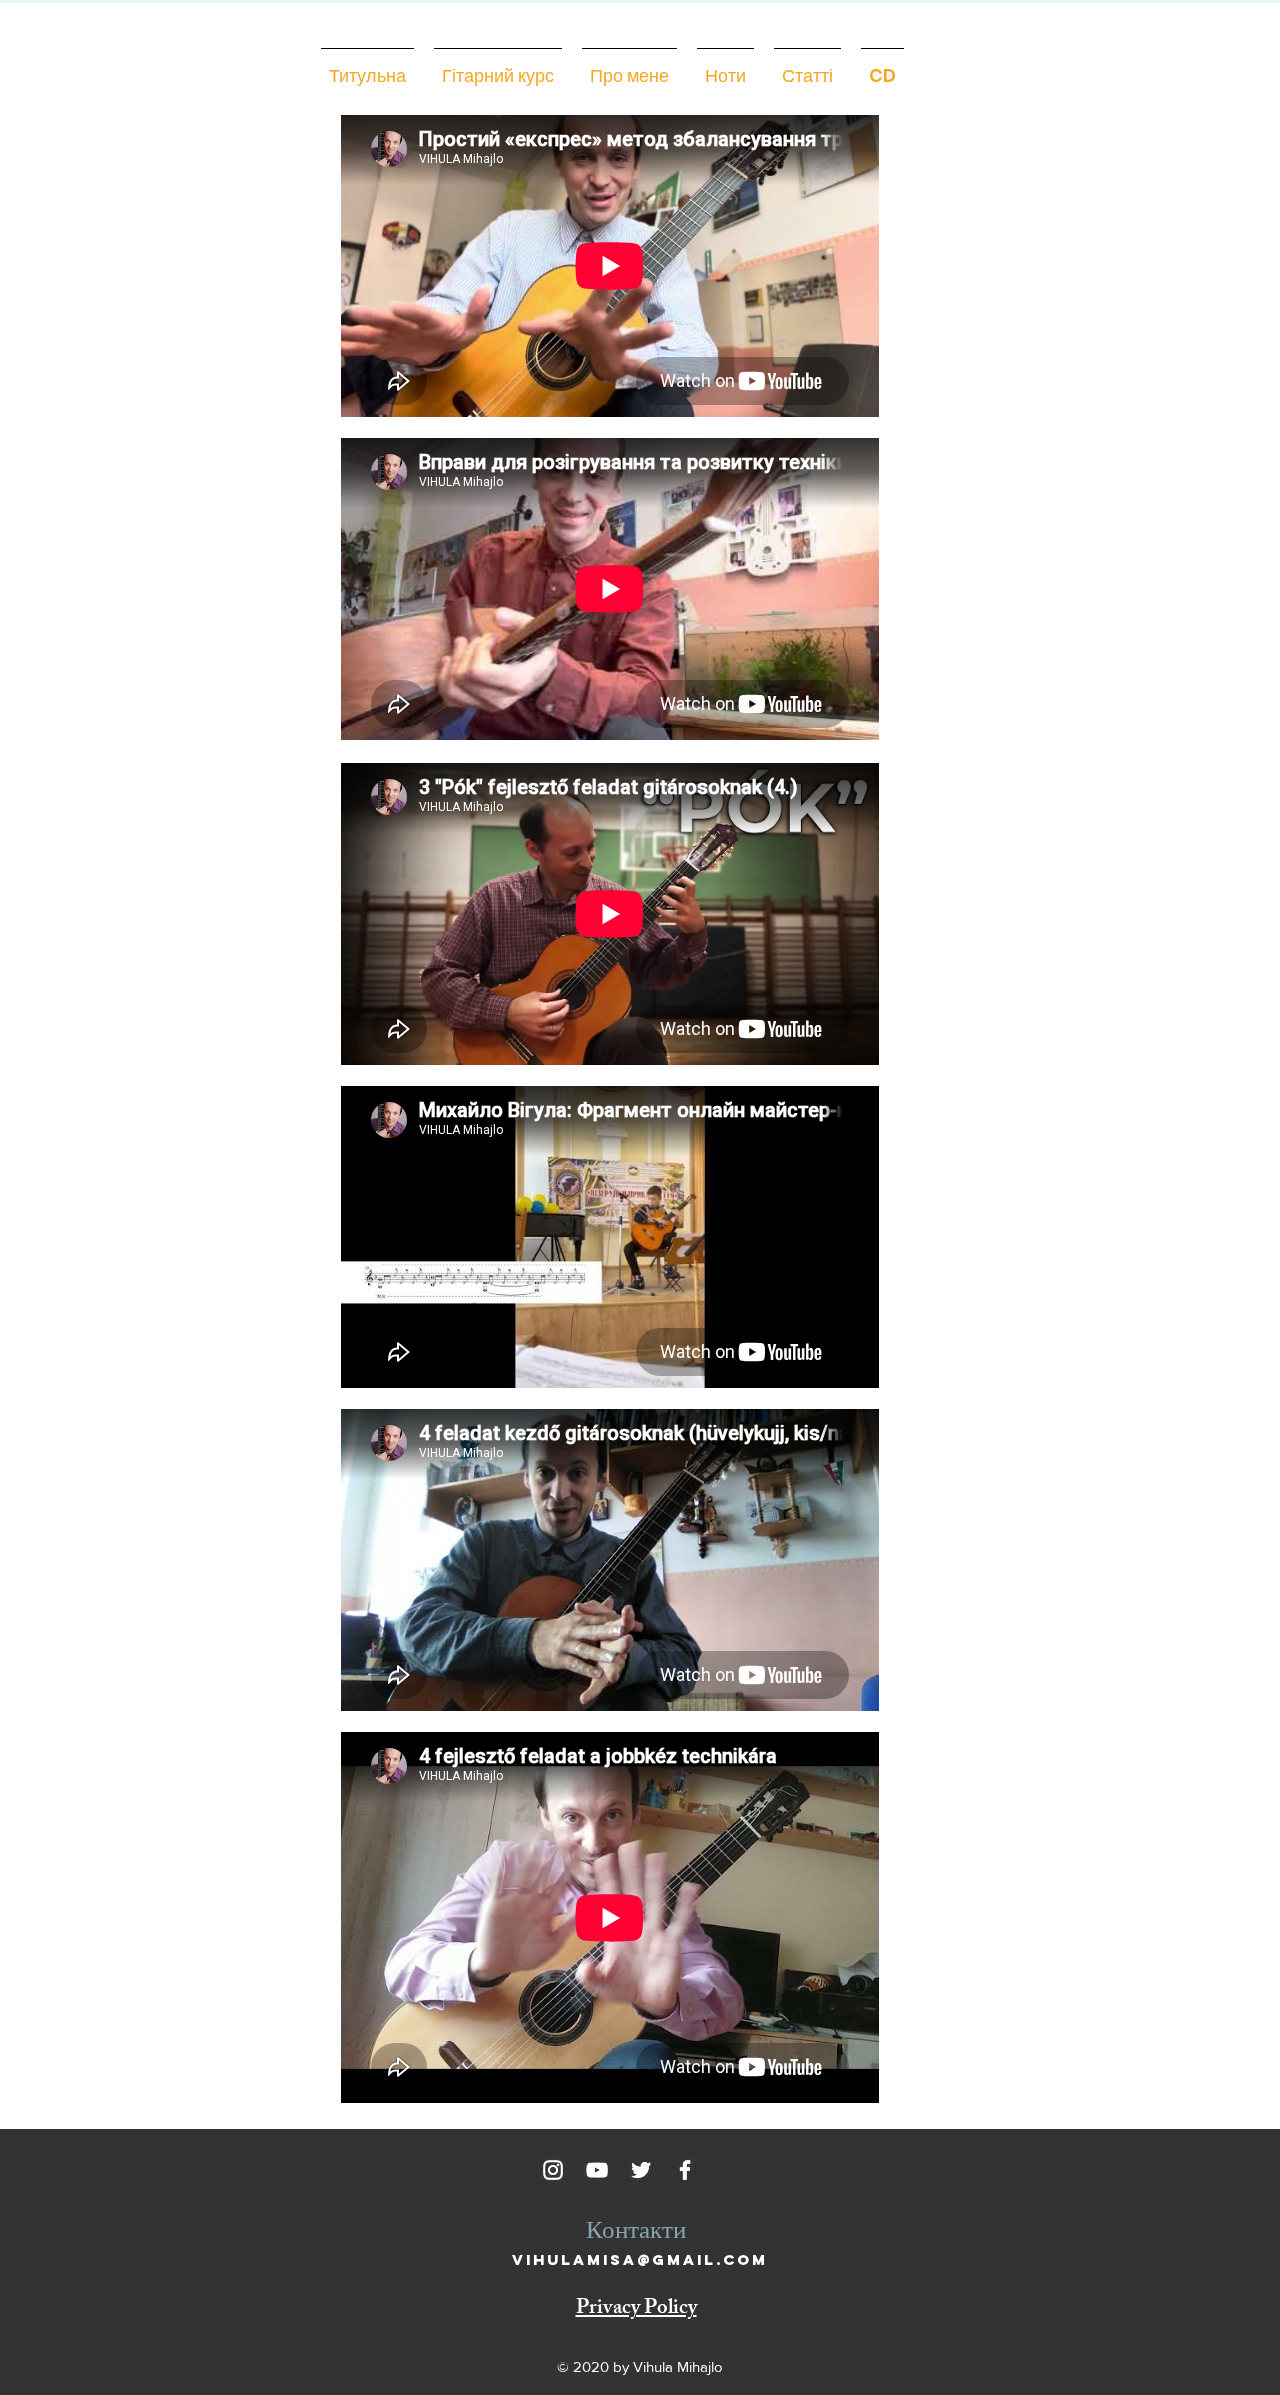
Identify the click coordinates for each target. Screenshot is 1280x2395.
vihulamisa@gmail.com (640, 2259)
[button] (629, 67)
